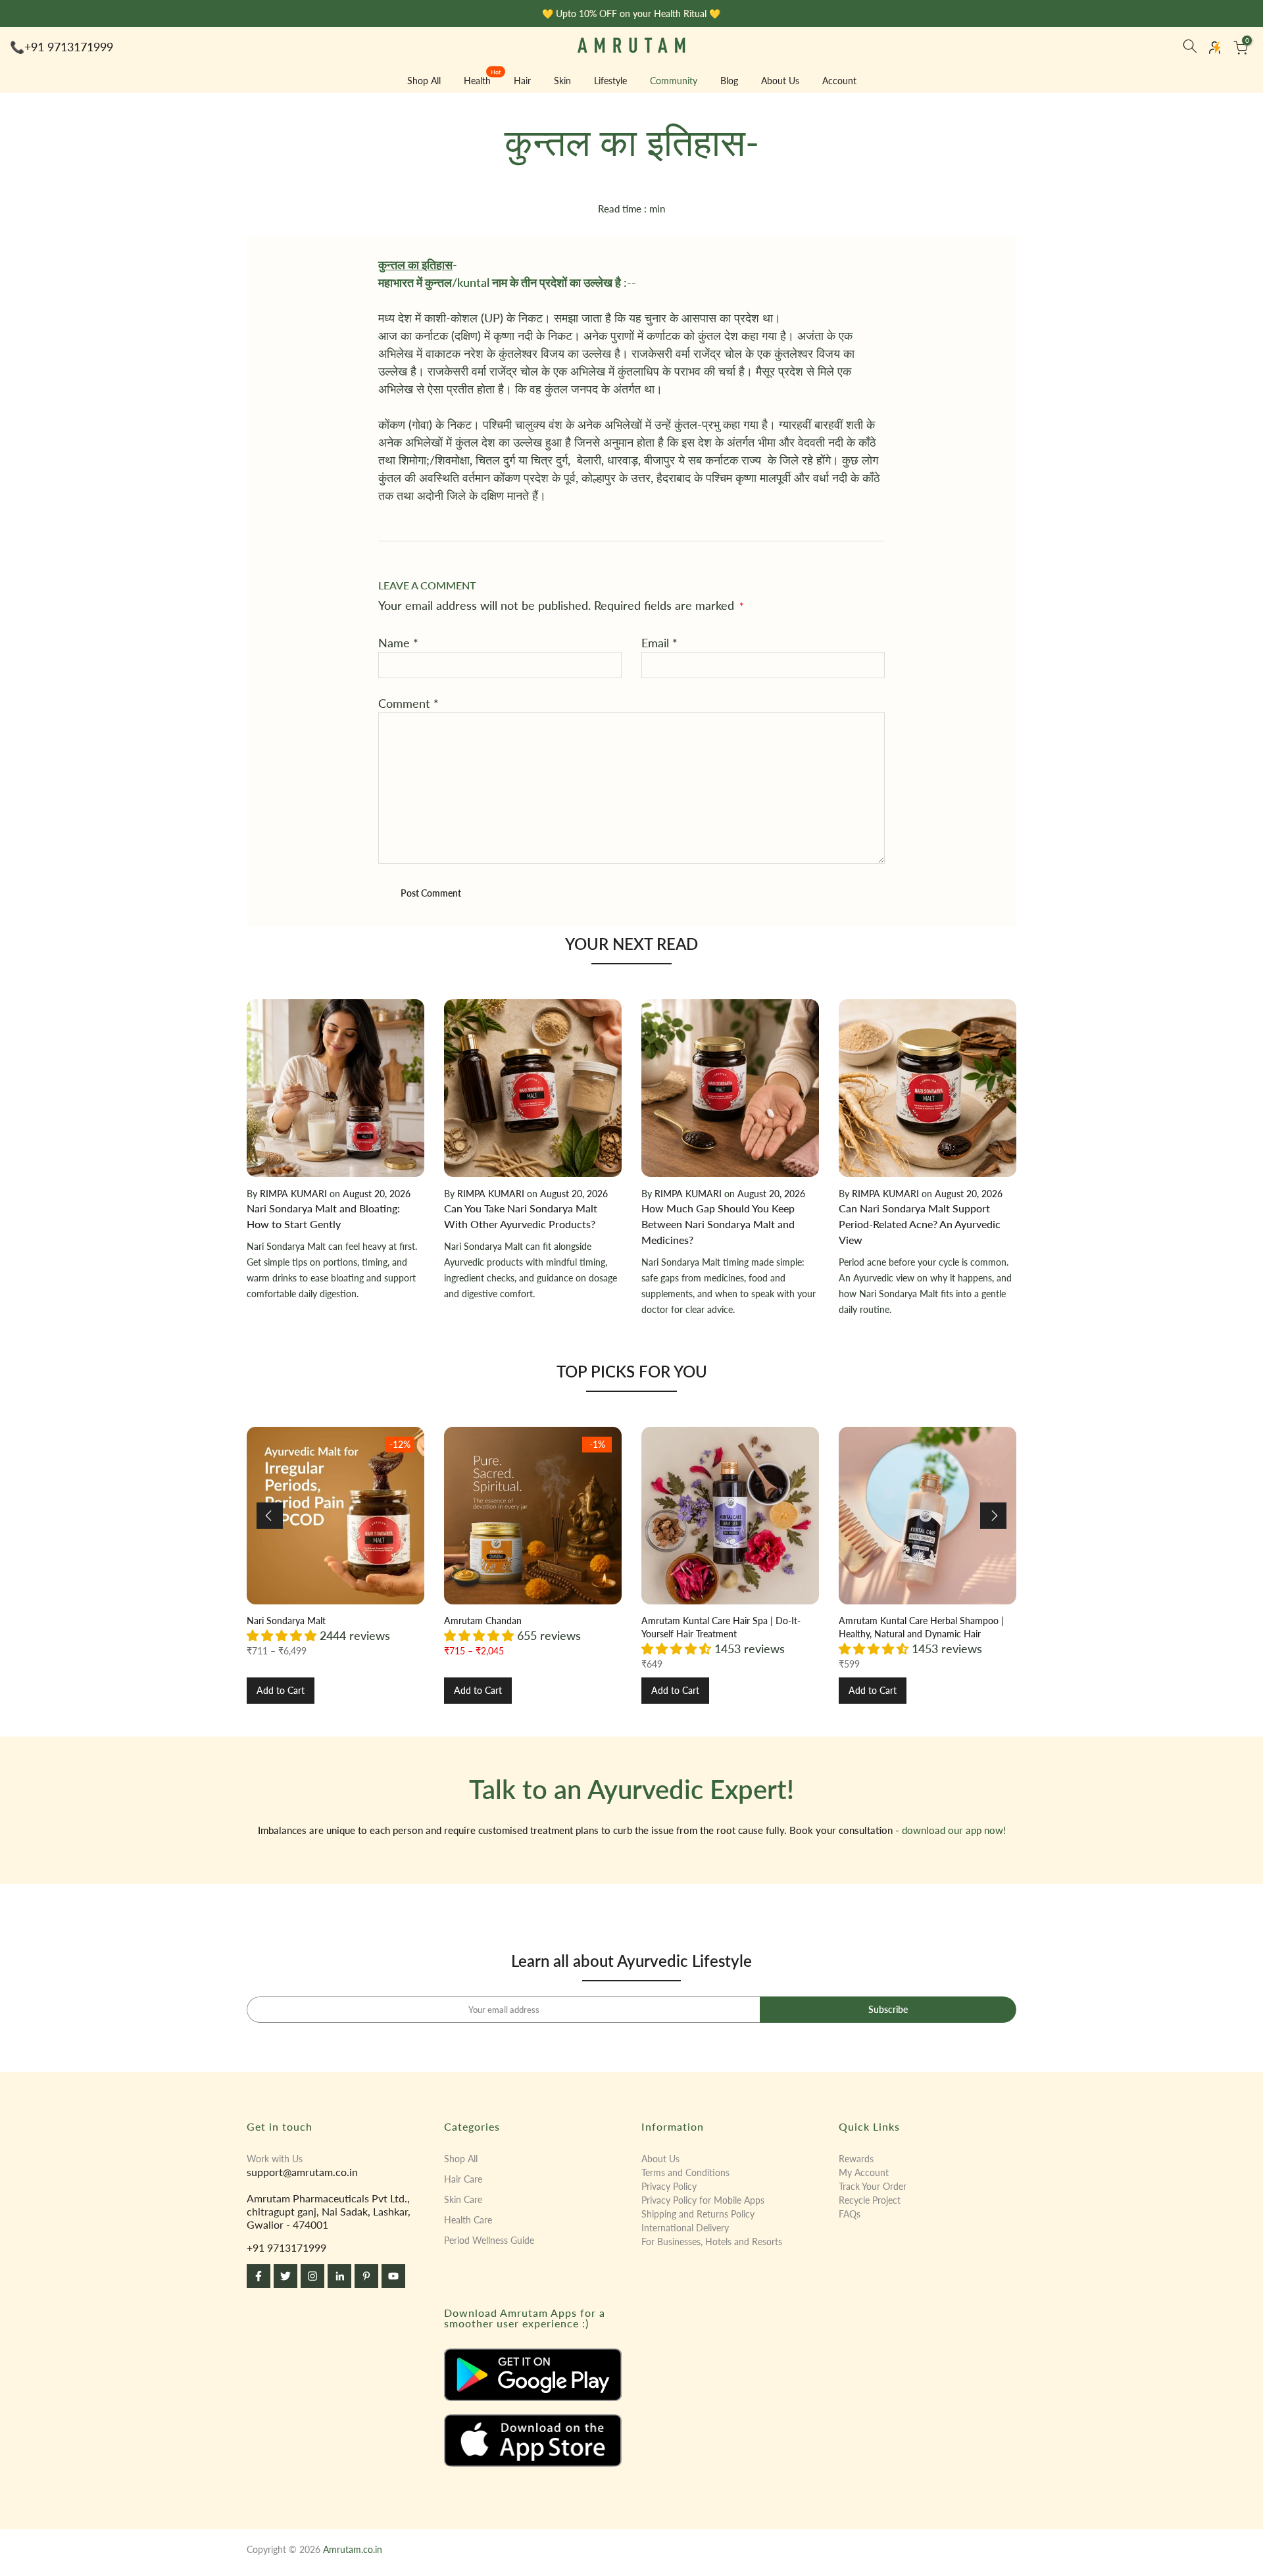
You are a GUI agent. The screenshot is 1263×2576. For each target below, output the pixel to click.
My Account (864, 2172)
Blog (729, 81)
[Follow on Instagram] (312, 2276)
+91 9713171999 (69, 47)
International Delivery (685, 2228)
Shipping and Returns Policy (698, 2214)
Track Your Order (873, 2186)
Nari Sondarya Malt (286, 1621)
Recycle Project (870, 2200)
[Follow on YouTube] (393, 2276)
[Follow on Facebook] (259, 2276)
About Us (780, 81)
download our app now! (954, 1830)
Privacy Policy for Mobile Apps (703, 2200)
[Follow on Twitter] (285, 2276)
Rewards (856, 2159)
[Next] (993, 1516)
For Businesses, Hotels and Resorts (712, 2242)
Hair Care (463, 2179)
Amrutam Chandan (483, 1621)
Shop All (424, 81)
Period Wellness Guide (489, 2240)
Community (674, 81)
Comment (409, 703)
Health (483, 80)
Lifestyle (610, 81)
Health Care (468, 2220)
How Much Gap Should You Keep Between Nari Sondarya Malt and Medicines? (718, 1224)
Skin (562, 81)
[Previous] (270, 1516)
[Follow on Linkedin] (339, 2276)
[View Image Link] (533, 2375)
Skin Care (463, 2199)
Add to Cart (281, 1690)
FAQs (850, 2214)
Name (398, 643)
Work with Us (275, 2159)
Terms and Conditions (685, 2172)
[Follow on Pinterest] (366, 2276)
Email (659, 643)
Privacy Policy (669, 2186)
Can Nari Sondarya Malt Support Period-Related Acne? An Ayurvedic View (920, 1224)
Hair (522, 81)
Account (839, 81)
